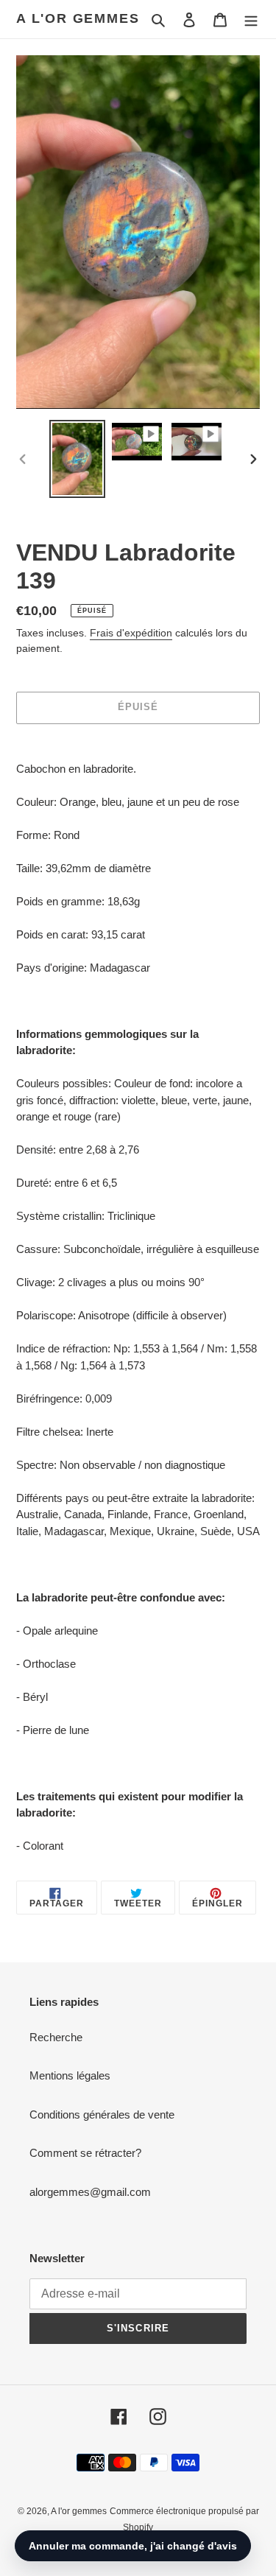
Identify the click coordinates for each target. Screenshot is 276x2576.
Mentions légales (70, 2075)
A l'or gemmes (78, 18)
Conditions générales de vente (102, 2115)
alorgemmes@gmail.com (90, 2192)
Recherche (56, 2037)
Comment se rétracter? (85, 2153)
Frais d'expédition (131, 633)
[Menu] (251, 20)
